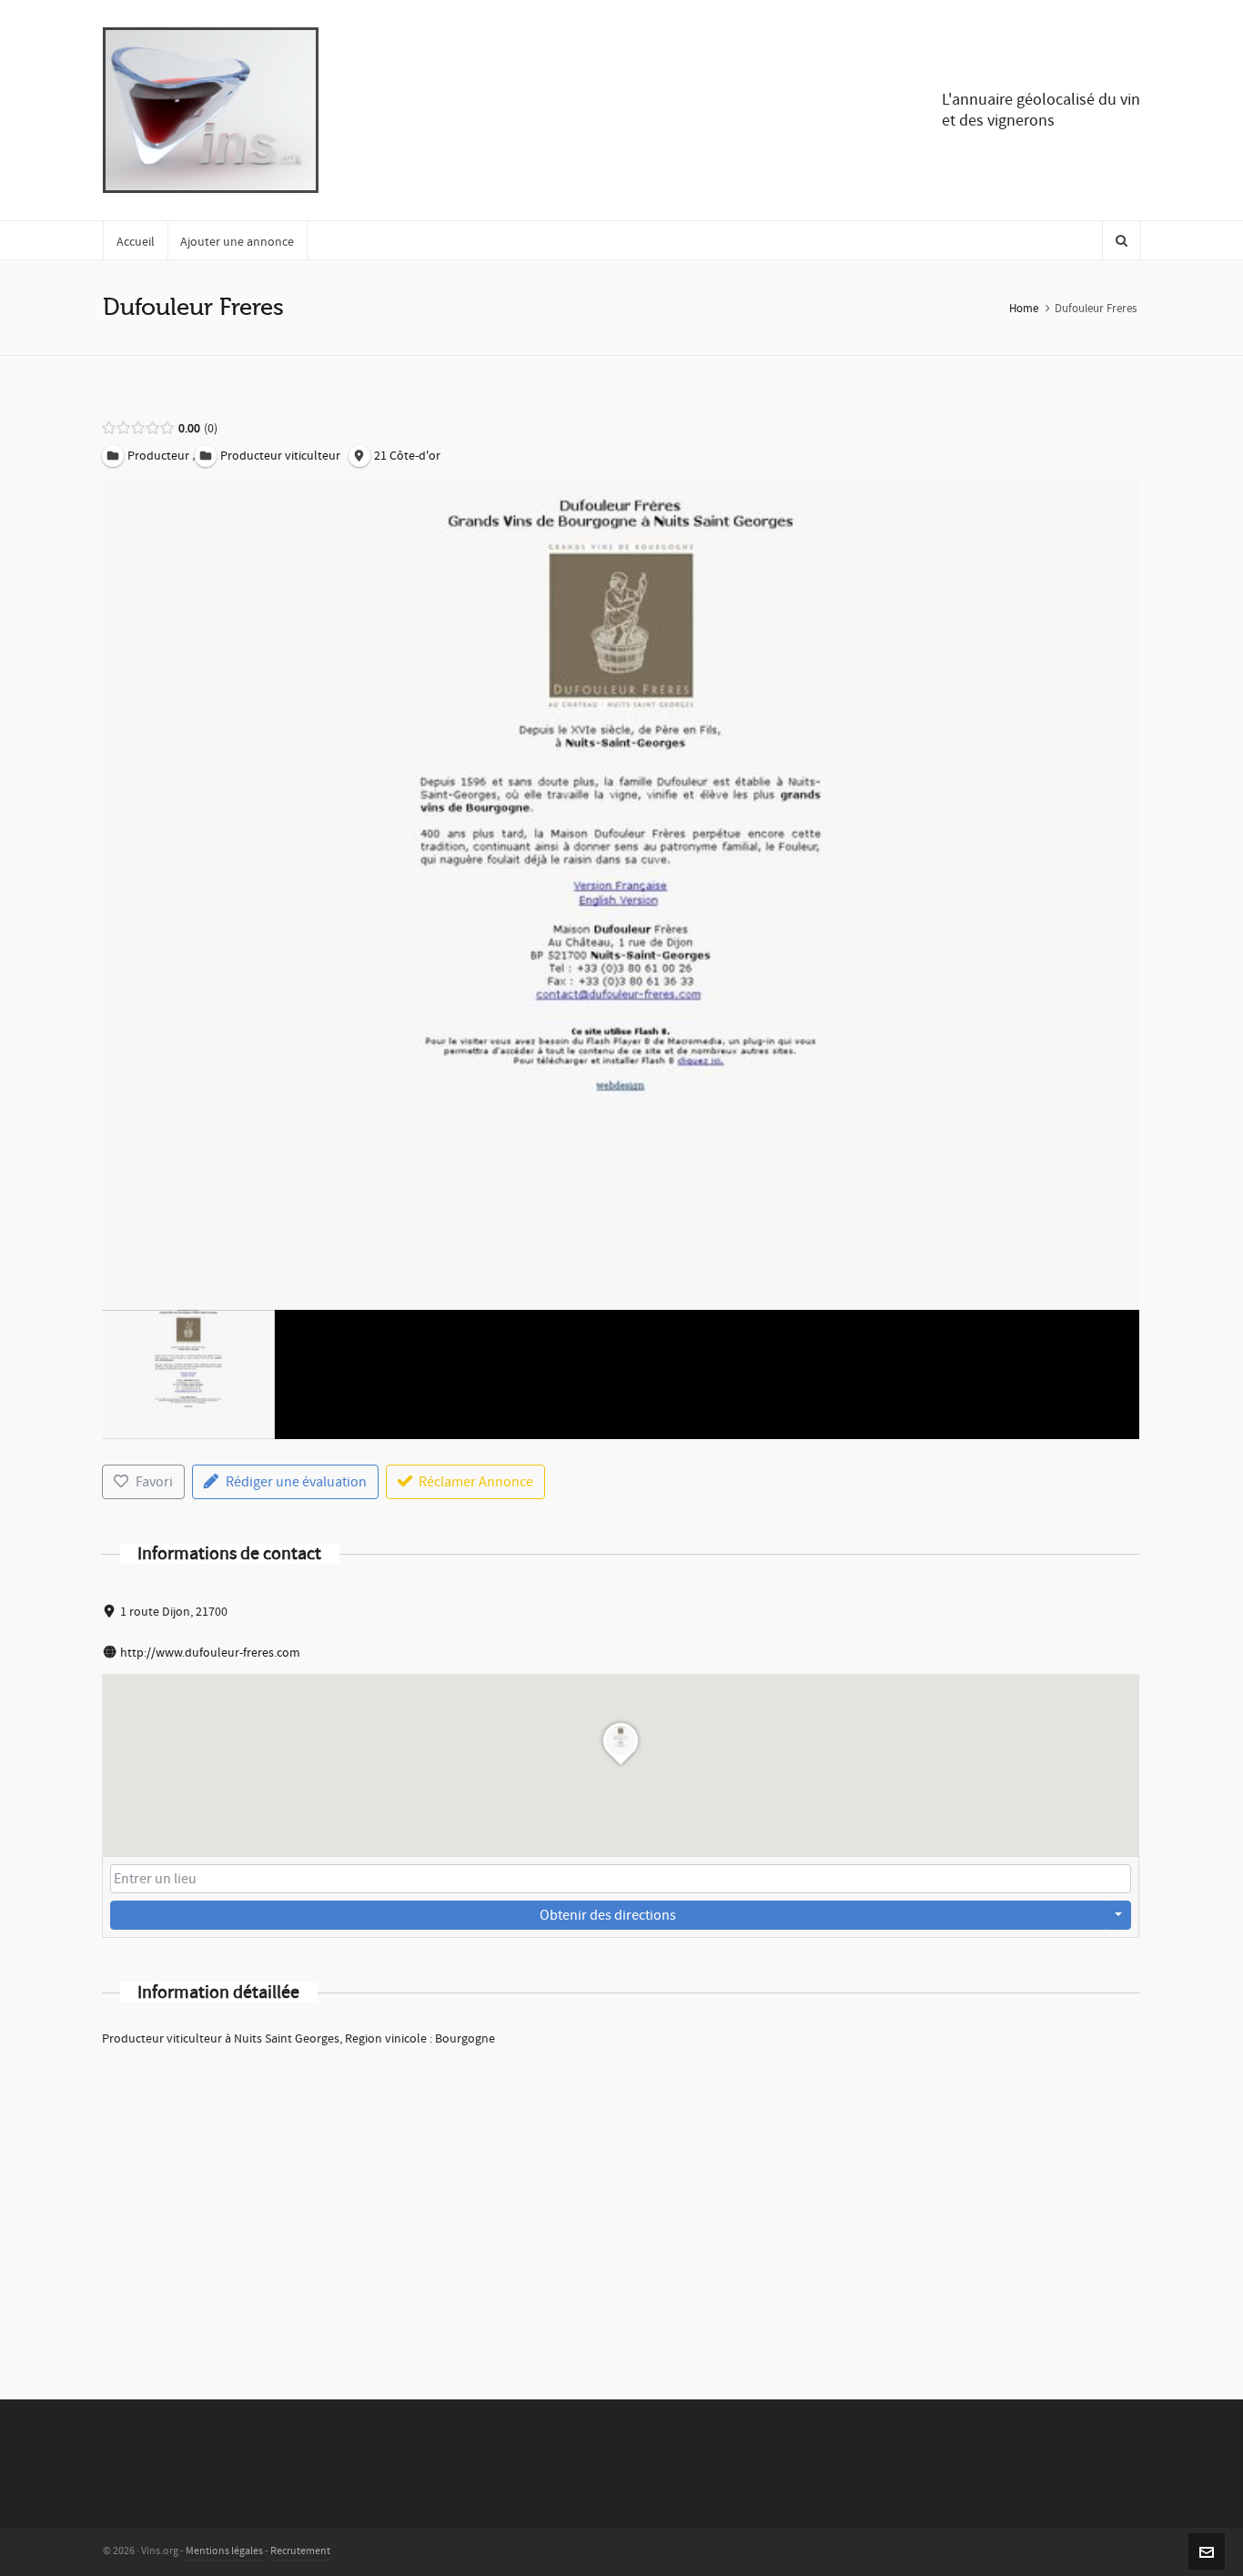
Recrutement (300, 2551)
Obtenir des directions (608, 1915)
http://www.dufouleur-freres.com (210, 1653)
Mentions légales (224, 2551)
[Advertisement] (621, 2199)
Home (1024, 309)
